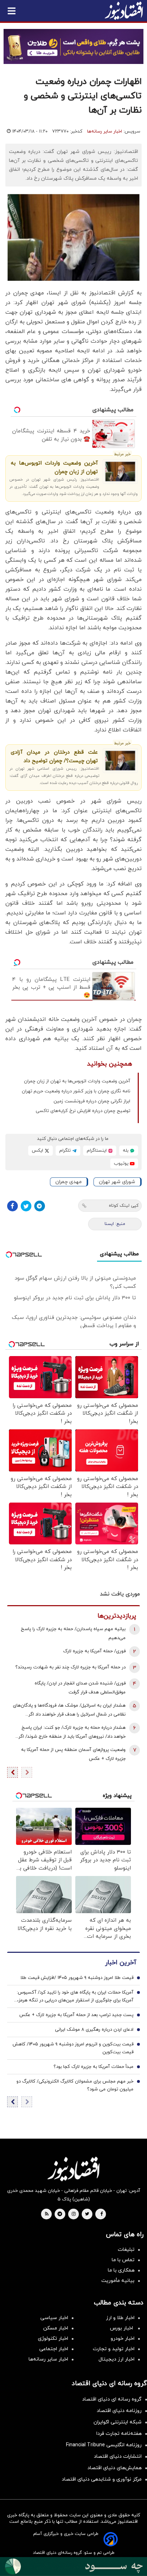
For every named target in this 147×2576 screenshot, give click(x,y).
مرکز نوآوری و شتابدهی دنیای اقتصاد (102, 2479)
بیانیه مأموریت (118, 2281)
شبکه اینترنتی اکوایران (118, 2422)
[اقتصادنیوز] (73, 2169)
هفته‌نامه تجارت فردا (119, 2434)
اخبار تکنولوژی (53, 2339)
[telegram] (60, 2214)
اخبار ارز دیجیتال (116, 2359)
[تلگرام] (40, 1206)
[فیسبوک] (12, 1206)
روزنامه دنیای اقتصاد (119, 2411)
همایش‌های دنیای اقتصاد (115, 2468)
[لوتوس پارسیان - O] (73, 2567)
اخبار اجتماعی (54, 2349)
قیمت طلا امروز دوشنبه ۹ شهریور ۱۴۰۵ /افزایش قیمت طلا (77, 1978)
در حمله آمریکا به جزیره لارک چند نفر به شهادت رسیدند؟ (70, 1667)
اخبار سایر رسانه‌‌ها (48, 2359)
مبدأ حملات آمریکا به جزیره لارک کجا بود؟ (93, 2067)
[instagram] (74, 2214)
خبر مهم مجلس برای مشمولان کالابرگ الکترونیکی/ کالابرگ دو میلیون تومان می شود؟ (75, 2085)
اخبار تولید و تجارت (114, 2349)
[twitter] (87, 2214)
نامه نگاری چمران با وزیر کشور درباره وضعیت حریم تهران (76, 1091)
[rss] (47, 2214)
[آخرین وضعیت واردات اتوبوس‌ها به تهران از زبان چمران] (120, 471)
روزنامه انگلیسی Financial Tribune (104, 2445)
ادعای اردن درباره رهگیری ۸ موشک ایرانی (94, 2030)
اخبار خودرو (123, 2339)
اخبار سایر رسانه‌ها (105, 131)
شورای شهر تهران (117, 1182)
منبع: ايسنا (115, 1224)
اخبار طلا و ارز (120, 2318)
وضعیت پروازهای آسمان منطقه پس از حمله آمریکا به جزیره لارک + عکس (73, 1754)
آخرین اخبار (121, 1963)
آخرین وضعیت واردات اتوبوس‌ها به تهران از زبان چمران (54, 468)
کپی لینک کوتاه (124, 1206)
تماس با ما (123, 2260)
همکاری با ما (121, 2270)
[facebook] (102, 2214)
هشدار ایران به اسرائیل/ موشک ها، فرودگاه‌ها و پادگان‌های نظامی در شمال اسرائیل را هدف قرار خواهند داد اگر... (69, 1710)
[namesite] (124, 11)
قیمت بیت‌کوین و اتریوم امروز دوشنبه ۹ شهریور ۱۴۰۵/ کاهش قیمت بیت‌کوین (73, 2048)
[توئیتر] (26, 1206)
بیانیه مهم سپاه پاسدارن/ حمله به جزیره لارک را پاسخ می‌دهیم (73, 1634)
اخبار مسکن (56, 2328)
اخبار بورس (122, 2328)
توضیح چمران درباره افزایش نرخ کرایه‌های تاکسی (83, 1111)
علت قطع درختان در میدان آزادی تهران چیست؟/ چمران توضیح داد (54, 757)
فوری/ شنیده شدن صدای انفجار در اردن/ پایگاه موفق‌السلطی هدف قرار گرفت (80, 1688)
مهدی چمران (69, 1182)
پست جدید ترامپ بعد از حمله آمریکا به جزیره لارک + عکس (76, 2015)
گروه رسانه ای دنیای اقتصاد (112, 2399)
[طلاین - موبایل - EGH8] (73, 46)
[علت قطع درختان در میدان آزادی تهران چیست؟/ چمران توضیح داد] (120, 761)
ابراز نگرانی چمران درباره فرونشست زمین (92, 1101)
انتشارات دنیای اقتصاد (118, 2456)
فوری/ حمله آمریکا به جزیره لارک (94, 1651)
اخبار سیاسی (54, 2318)
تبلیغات (126, 2250)
